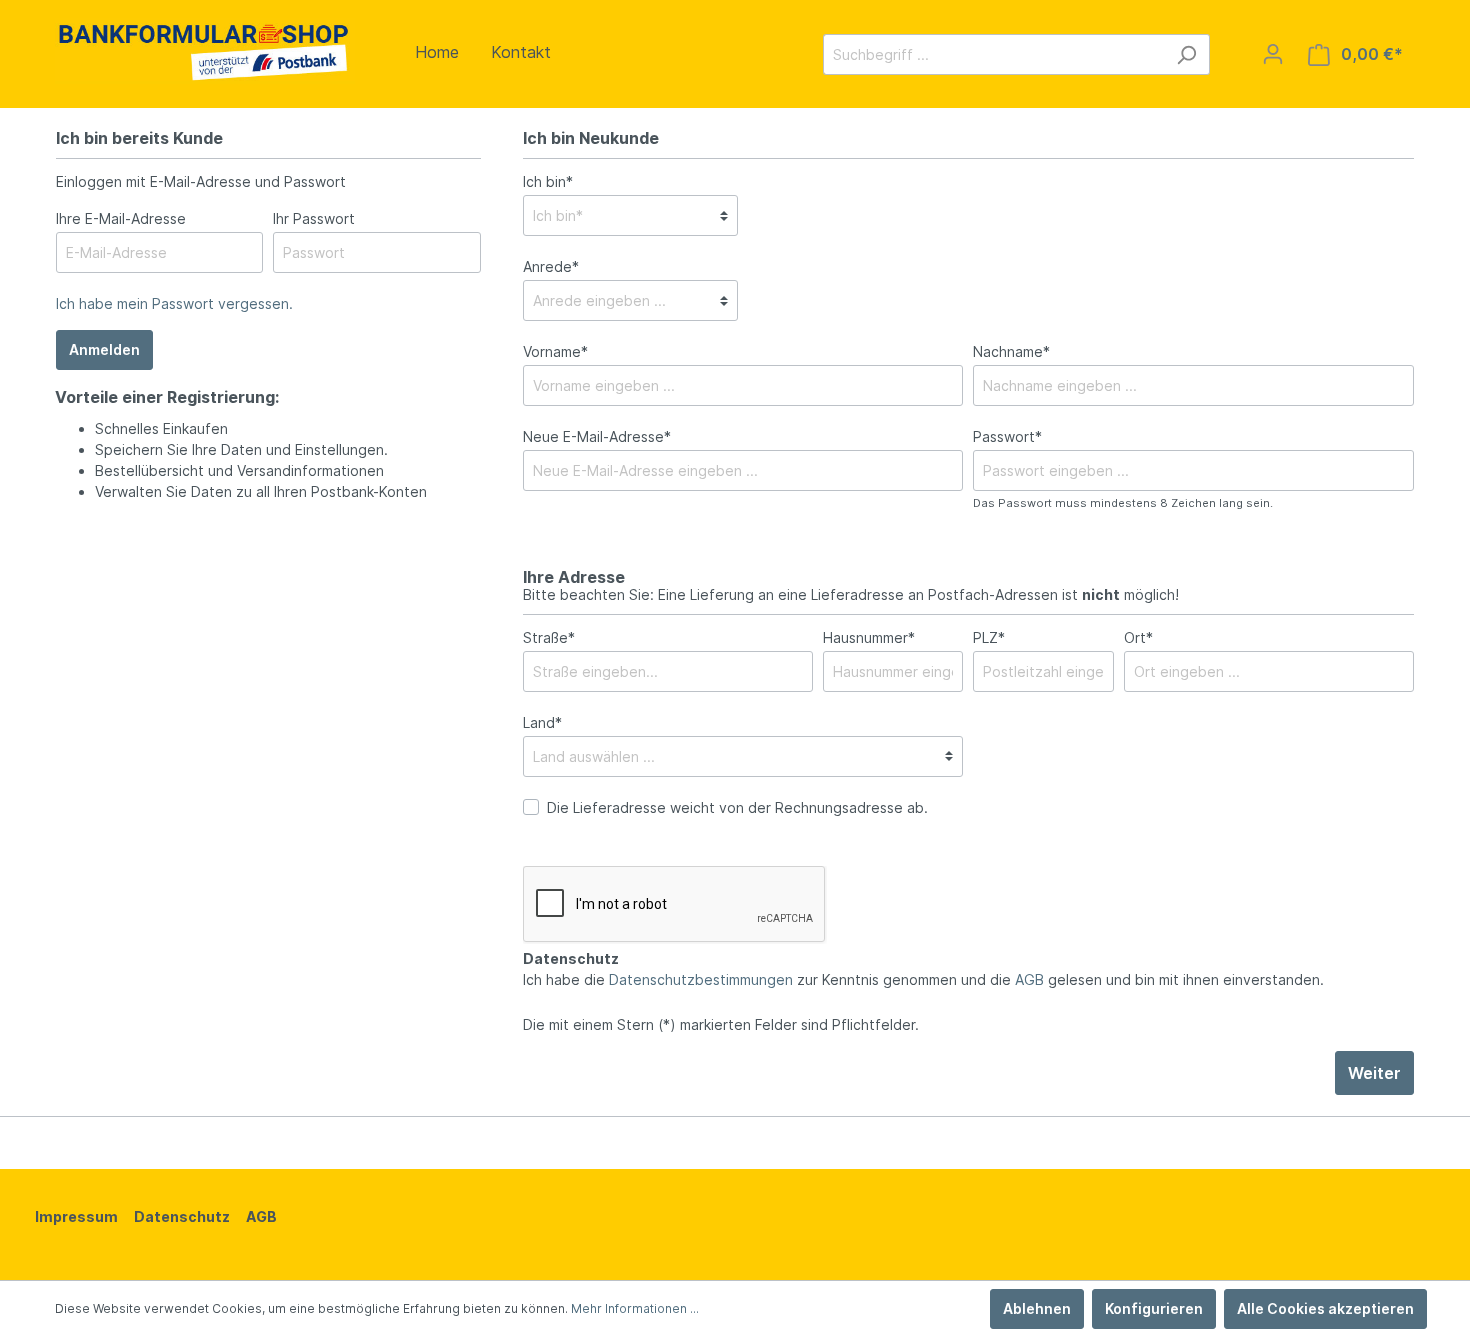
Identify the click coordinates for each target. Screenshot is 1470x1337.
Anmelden (104, 349)
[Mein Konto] (1273, 54)
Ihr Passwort (314, 218)
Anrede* (551, 266)
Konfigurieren (1154, 1308)
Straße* (549, 637)
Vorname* (555, 351)
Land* (542, 722)
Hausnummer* (869, 637)
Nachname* (1011, 351)
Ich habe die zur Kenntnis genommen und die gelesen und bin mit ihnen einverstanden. (923, 979)
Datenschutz (182, 1216)
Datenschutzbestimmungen (701, 979)
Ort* (1138, 637)
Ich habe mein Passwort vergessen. (174, 303)
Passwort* (1007, 436)
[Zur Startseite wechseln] (205, 51)
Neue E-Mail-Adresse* (597, 436)
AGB (1029, 979)
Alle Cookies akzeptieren (1325, 1308)
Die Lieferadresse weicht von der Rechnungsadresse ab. (737, 807)
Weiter (1374, 1073)
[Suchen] (1186, 54)
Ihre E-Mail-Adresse (121, 218)
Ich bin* (548, 181)
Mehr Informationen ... (635, 1308)
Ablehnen (1037, 1308)
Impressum (76, 1216)
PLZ (989, 637)
